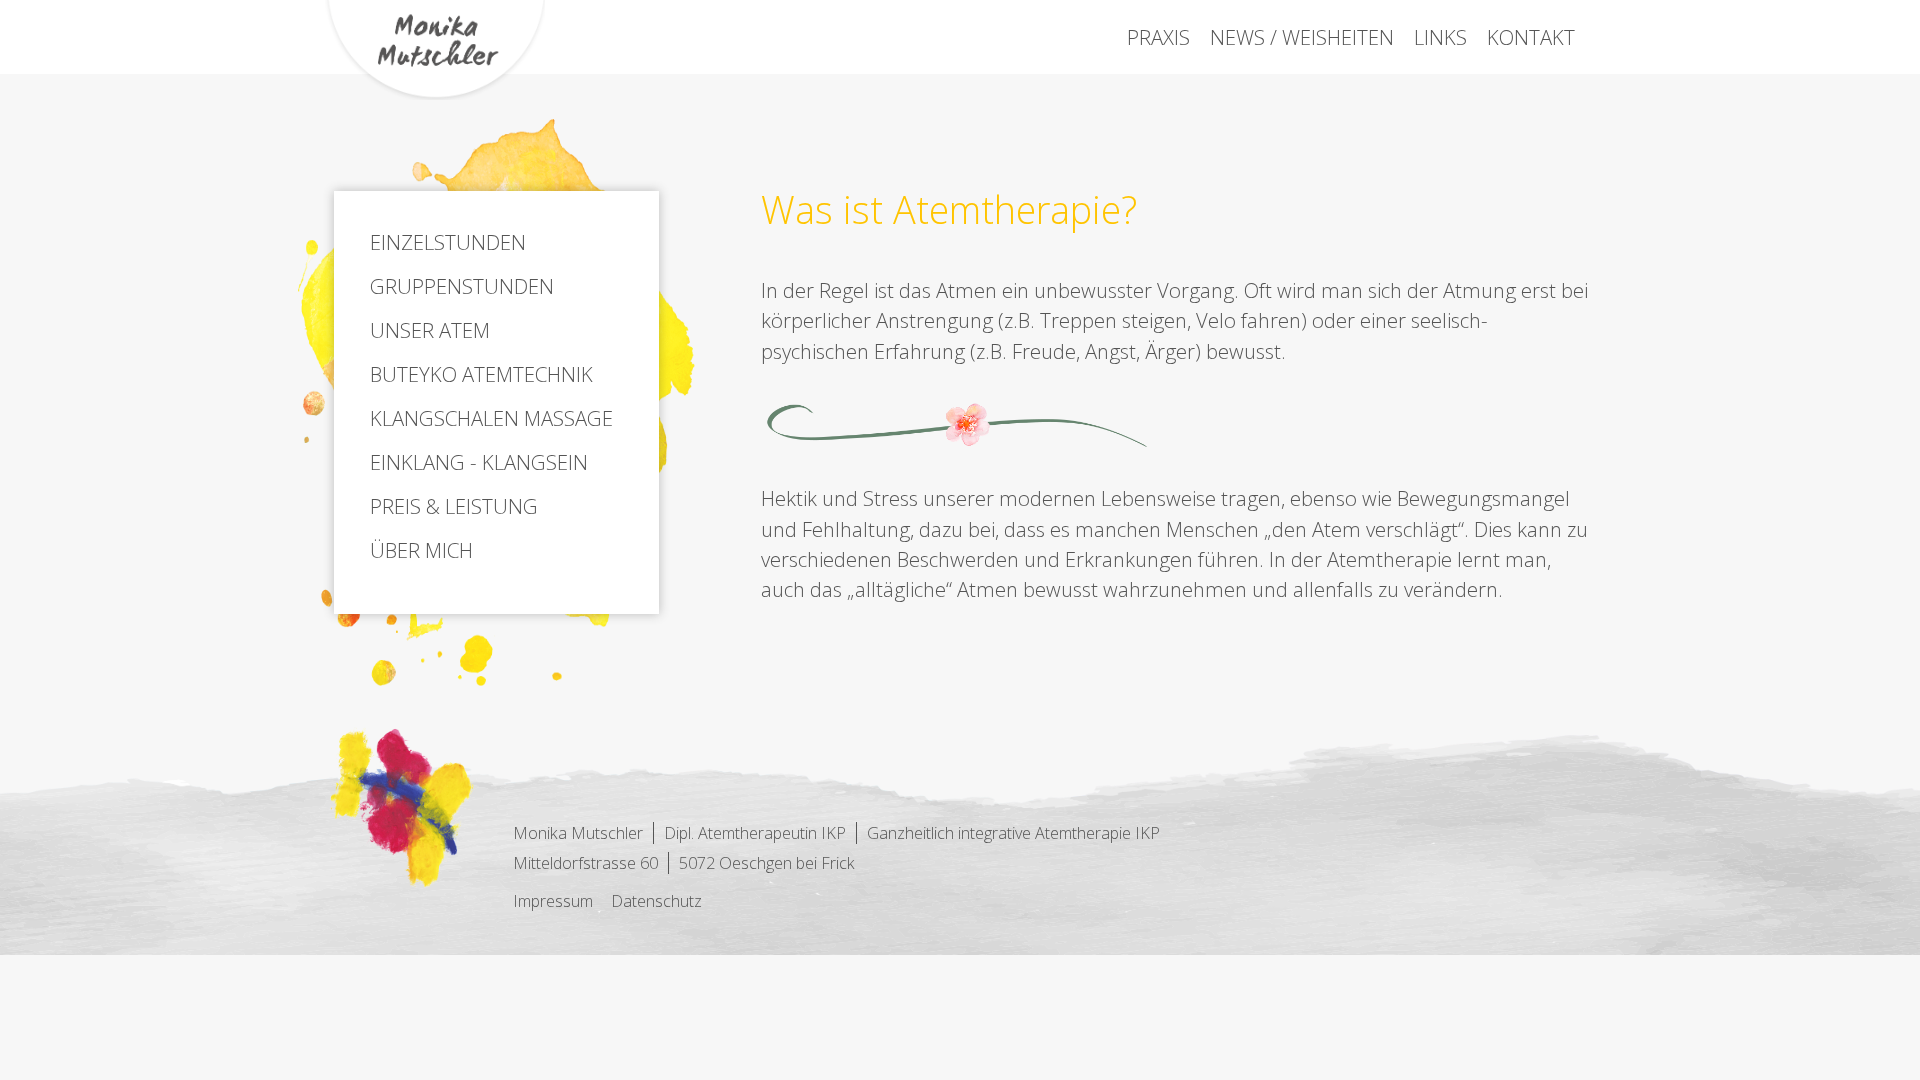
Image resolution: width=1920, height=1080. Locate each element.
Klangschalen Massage (491, 418)
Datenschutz (656, 901)
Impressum (553, 901)
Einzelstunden (448, 242)
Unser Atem (430, 330)
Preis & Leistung (454, 506)
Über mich (421, 550)
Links (1440, 37)
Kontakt (1531, 37)
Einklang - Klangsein (479, 462)
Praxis (1158, 37)
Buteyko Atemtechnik (481, 374)
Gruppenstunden (462, 286)
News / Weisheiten (1302, 37)
